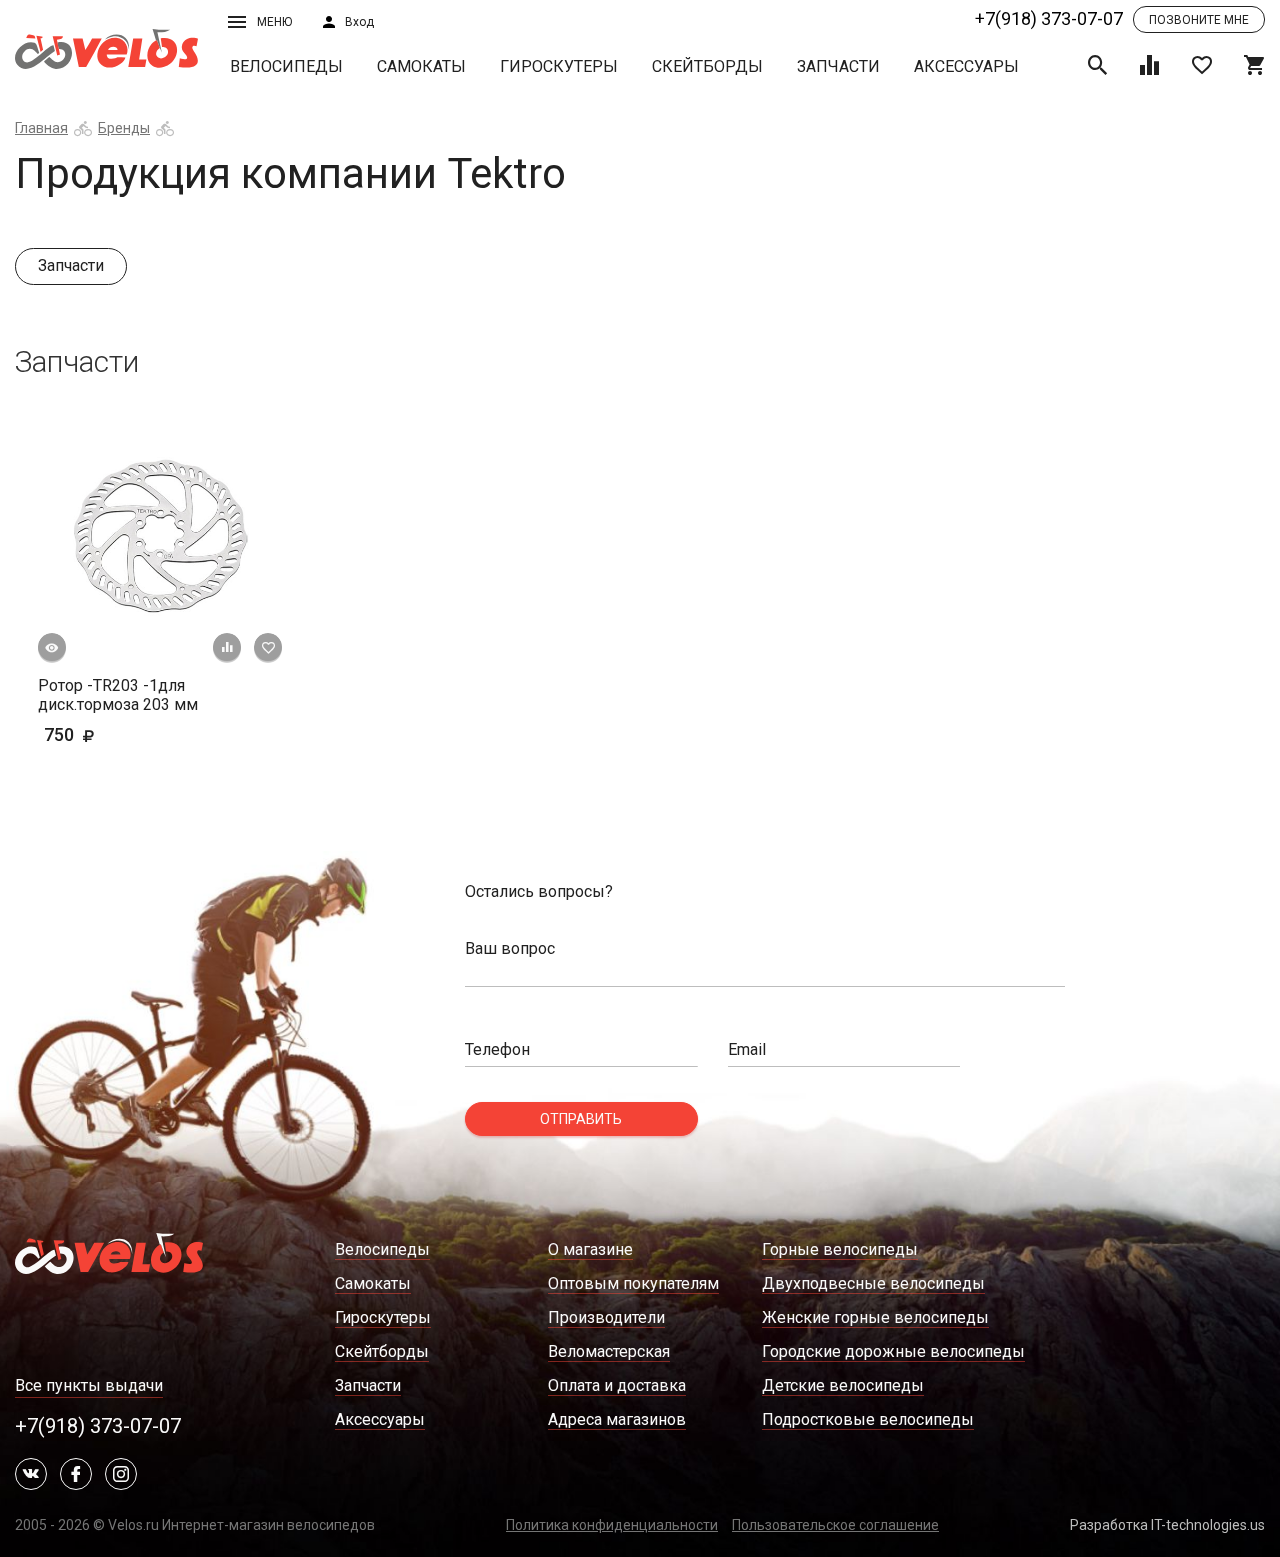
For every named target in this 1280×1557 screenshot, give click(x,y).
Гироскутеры (559, 66)
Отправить (581, 1119)
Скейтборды (707, 66)
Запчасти (838, 66)
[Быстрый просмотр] (52, 648)
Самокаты (421, 66)
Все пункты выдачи (89, 1385)
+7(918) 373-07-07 (1049, 18)
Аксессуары (966, 66)
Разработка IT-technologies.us (1167, 1525)
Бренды (124, 128)
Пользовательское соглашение (835, 1525)
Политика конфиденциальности (612, 1525)
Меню (274, 22)
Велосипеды (286, 66)
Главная (41, 128)
